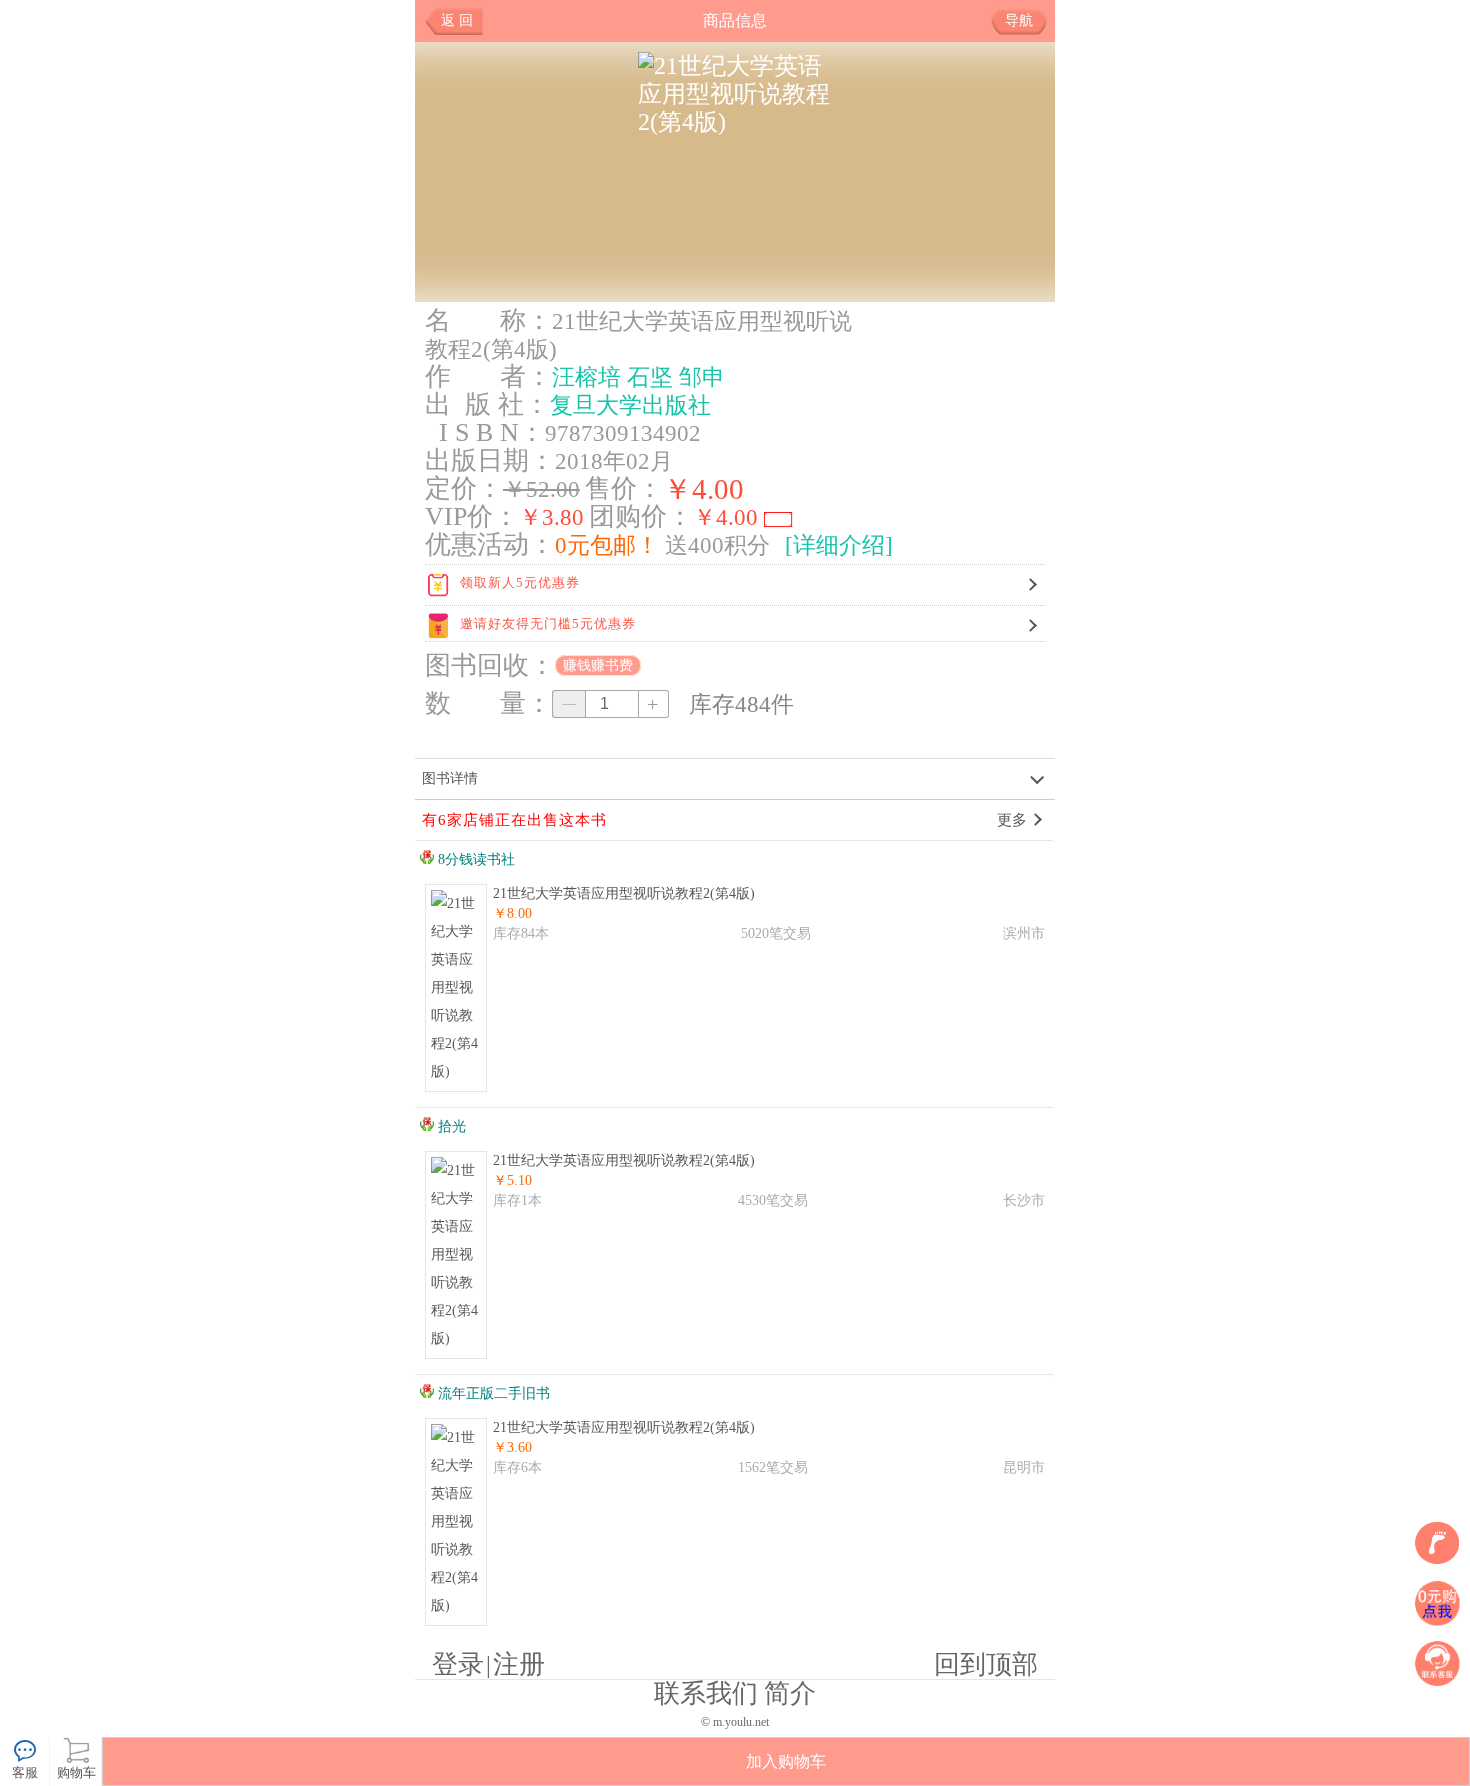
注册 (519, 1664)
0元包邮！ (607, 545)
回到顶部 (986, 1664)
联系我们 (706, 1693)
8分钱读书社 (474, 859)
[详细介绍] (839, 545)
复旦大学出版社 (630, 405)
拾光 (450, 1126)
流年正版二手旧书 (492, 1393)
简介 (790, 1693)
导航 (1019, 20)
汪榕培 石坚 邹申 (638, 377)
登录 (458, 1664)
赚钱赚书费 (598, 665)
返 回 (457, 20)
